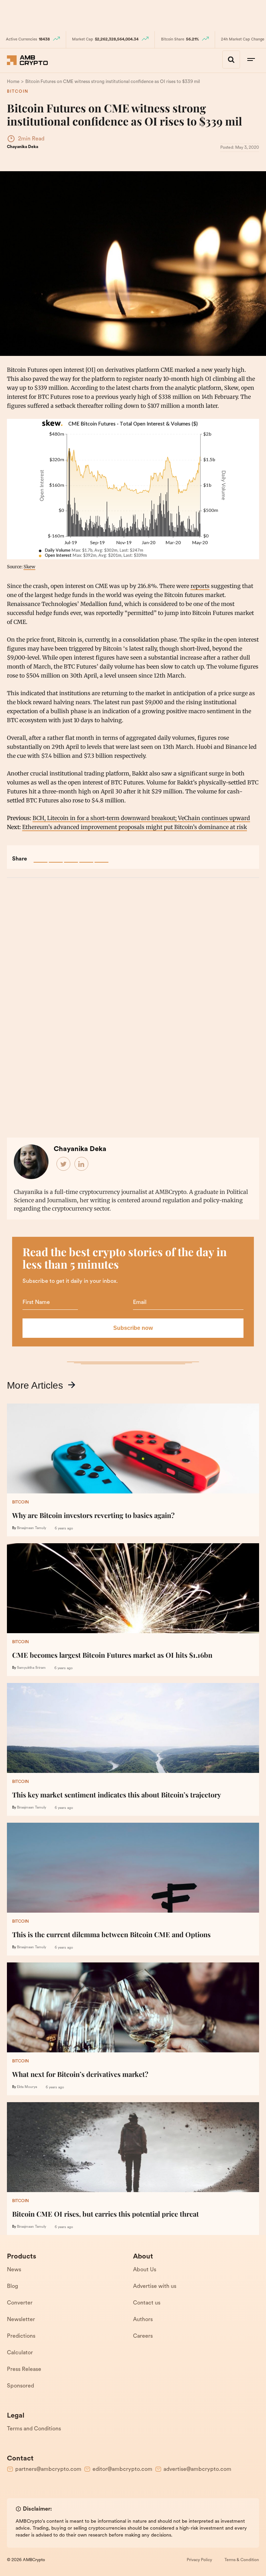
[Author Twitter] (64, 1164)
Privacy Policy (199, 2560)
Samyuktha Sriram (31, 1668)
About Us (145, 2270)
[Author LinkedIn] (82, 1164)
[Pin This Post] (71, 856)
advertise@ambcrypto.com (197, 2469)
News (14, 2270)
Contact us (147, 2303)
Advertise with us (155, 2287)
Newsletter (21, 2320)
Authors (143, 2320)
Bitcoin (18, 92)
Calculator (20, 2353)
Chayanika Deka (23, 147)
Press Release (24, 2370)
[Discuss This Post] (101, 856)
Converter (20, 2303)
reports (200, 586)
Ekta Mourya (27, 2087)
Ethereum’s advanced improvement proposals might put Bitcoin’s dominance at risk (135, 827)
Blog (12, 2287)
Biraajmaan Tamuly (32, 1528)
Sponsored (20, 2386)
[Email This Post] (86, 856)
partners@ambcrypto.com (48, 2469)
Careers (143, 2336)
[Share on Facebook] (41, 856)
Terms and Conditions (34, 2429)
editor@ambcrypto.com (122, 2469)
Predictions (21, 2336)
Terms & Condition (242, 2560)
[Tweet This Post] (56, 856)
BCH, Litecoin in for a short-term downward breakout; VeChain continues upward (141, 818)
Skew (29, 567)
